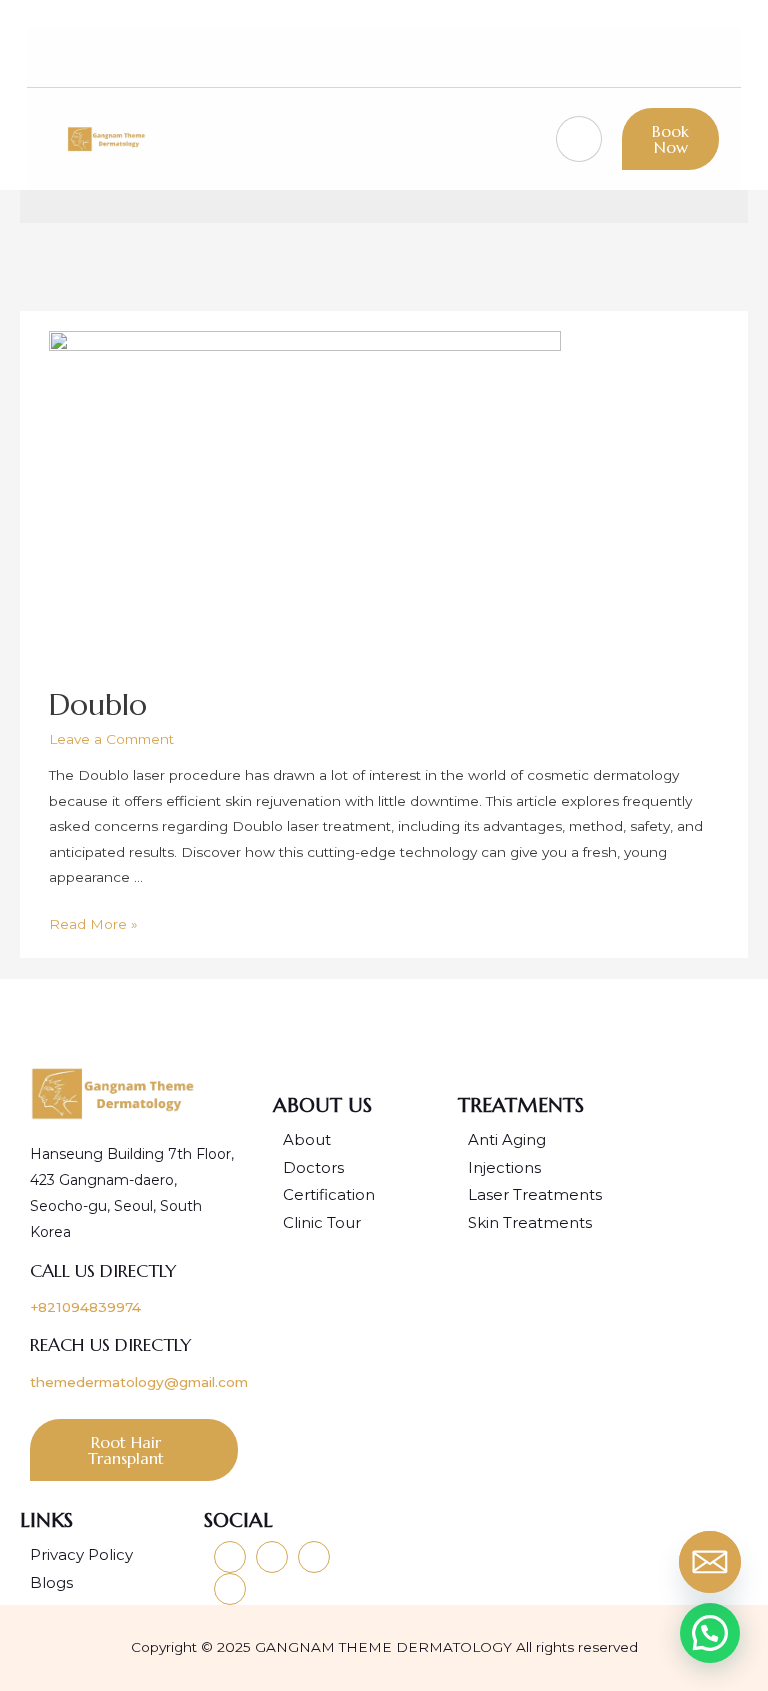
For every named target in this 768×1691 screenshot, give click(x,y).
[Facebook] (617, 57)
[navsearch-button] (693, 57)
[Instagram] (582, 57)
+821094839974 (85, 1307)
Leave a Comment (111, 739)
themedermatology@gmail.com (139, 1382)
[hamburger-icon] (579, 139)
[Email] (714, 1566)
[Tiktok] (653, 57)
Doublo (98, 704)
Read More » (93, 924)
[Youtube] (546, 57)
